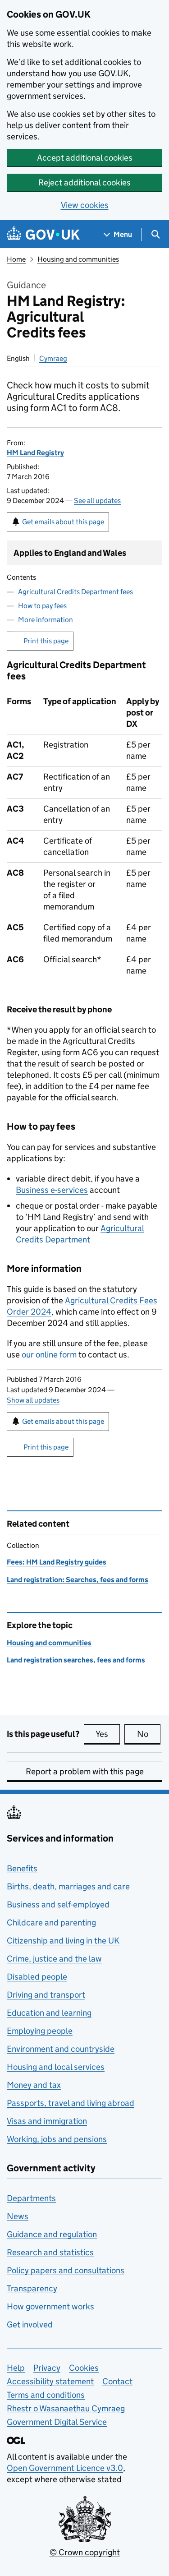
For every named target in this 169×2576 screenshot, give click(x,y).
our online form (49, 1355)
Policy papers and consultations (66, 2270)
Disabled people (37, 1977)
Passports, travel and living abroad (71, 2103)
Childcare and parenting (51, 1923)
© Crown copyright (85, 2552)
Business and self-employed (58, 1904)
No (149, 1734)
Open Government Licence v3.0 (65, 2468)
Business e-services (52, 1190)
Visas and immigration (47, 2121)
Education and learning (49, 2013)
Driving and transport (46, 1995)
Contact (117, 2381)
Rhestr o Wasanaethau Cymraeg (66, 2408)
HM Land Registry (35, 453)
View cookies (85, 205)
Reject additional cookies (84, 182)
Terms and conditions (46, 2395)
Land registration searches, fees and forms (76, 1660)
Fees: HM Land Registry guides (57, 1562)
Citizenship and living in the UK (63, 1941)
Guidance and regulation (52, 2234)
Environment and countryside (61, 2049)
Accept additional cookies (85, 158)
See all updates (97, 501)
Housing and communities (78, 259)
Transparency (32, 2288)
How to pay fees (42, 606)
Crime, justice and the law (54, 1959)
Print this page (46, 641)
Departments (31, 2198)
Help (16, 2368)
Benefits (22, 1868)
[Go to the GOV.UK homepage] (43, 234)
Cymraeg (53, 358)
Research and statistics (50, 2252)
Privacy (47, 2368)
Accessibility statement (50, 2381)
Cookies (84, 2368)
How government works (50, 2306)
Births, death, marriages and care (68, 1886)
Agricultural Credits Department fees (75, 592)
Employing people (40, 2031)
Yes (108, 1734)
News (18, 2216)
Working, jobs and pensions (57, 2139)
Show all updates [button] (33, 1400)
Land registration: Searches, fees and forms (78, 1580)
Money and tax (34, 2085)
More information (46, 620)
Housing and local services (56, 2067)
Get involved (30, 2324)
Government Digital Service (57, 2422)
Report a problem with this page (85, 1771)
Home (16, 259)
